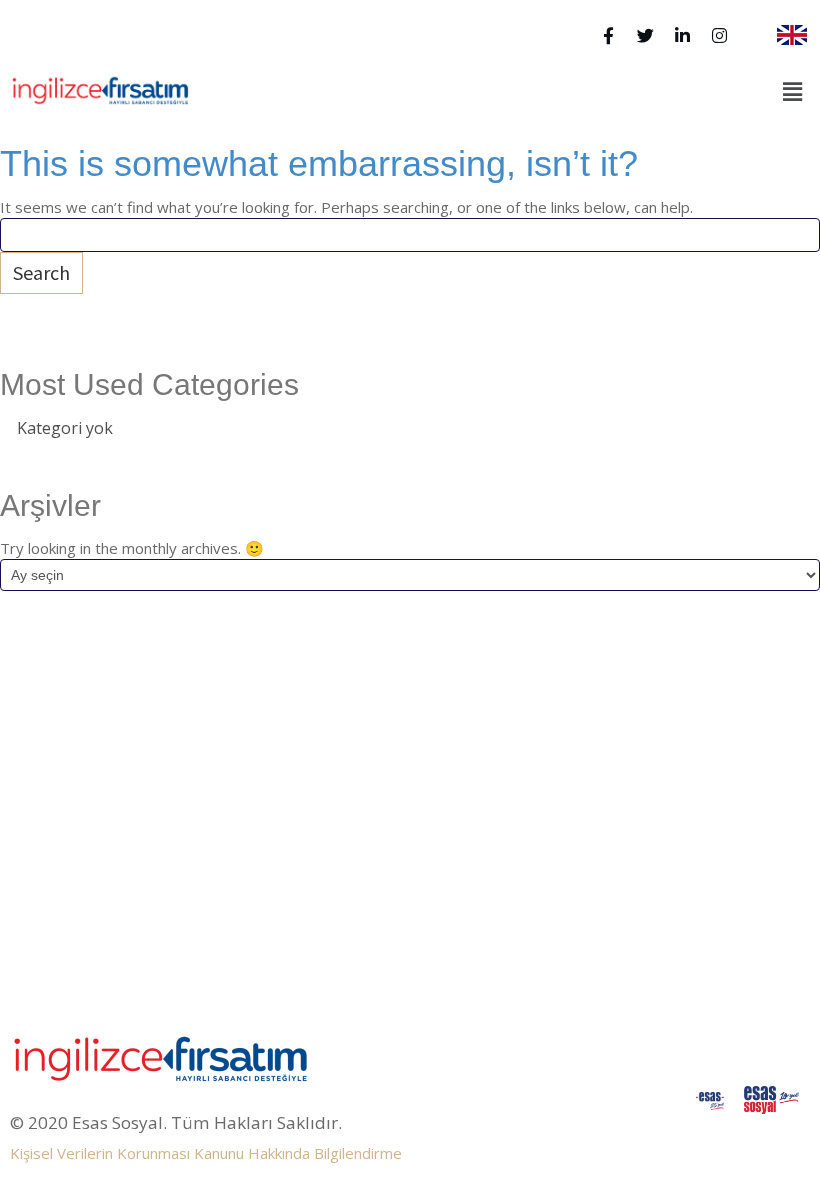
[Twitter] (645, 35)
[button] (793, 92)
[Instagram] (719, 35)
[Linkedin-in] (682, 35)
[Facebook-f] (608, 35)
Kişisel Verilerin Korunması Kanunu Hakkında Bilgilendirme (206, 1153)
